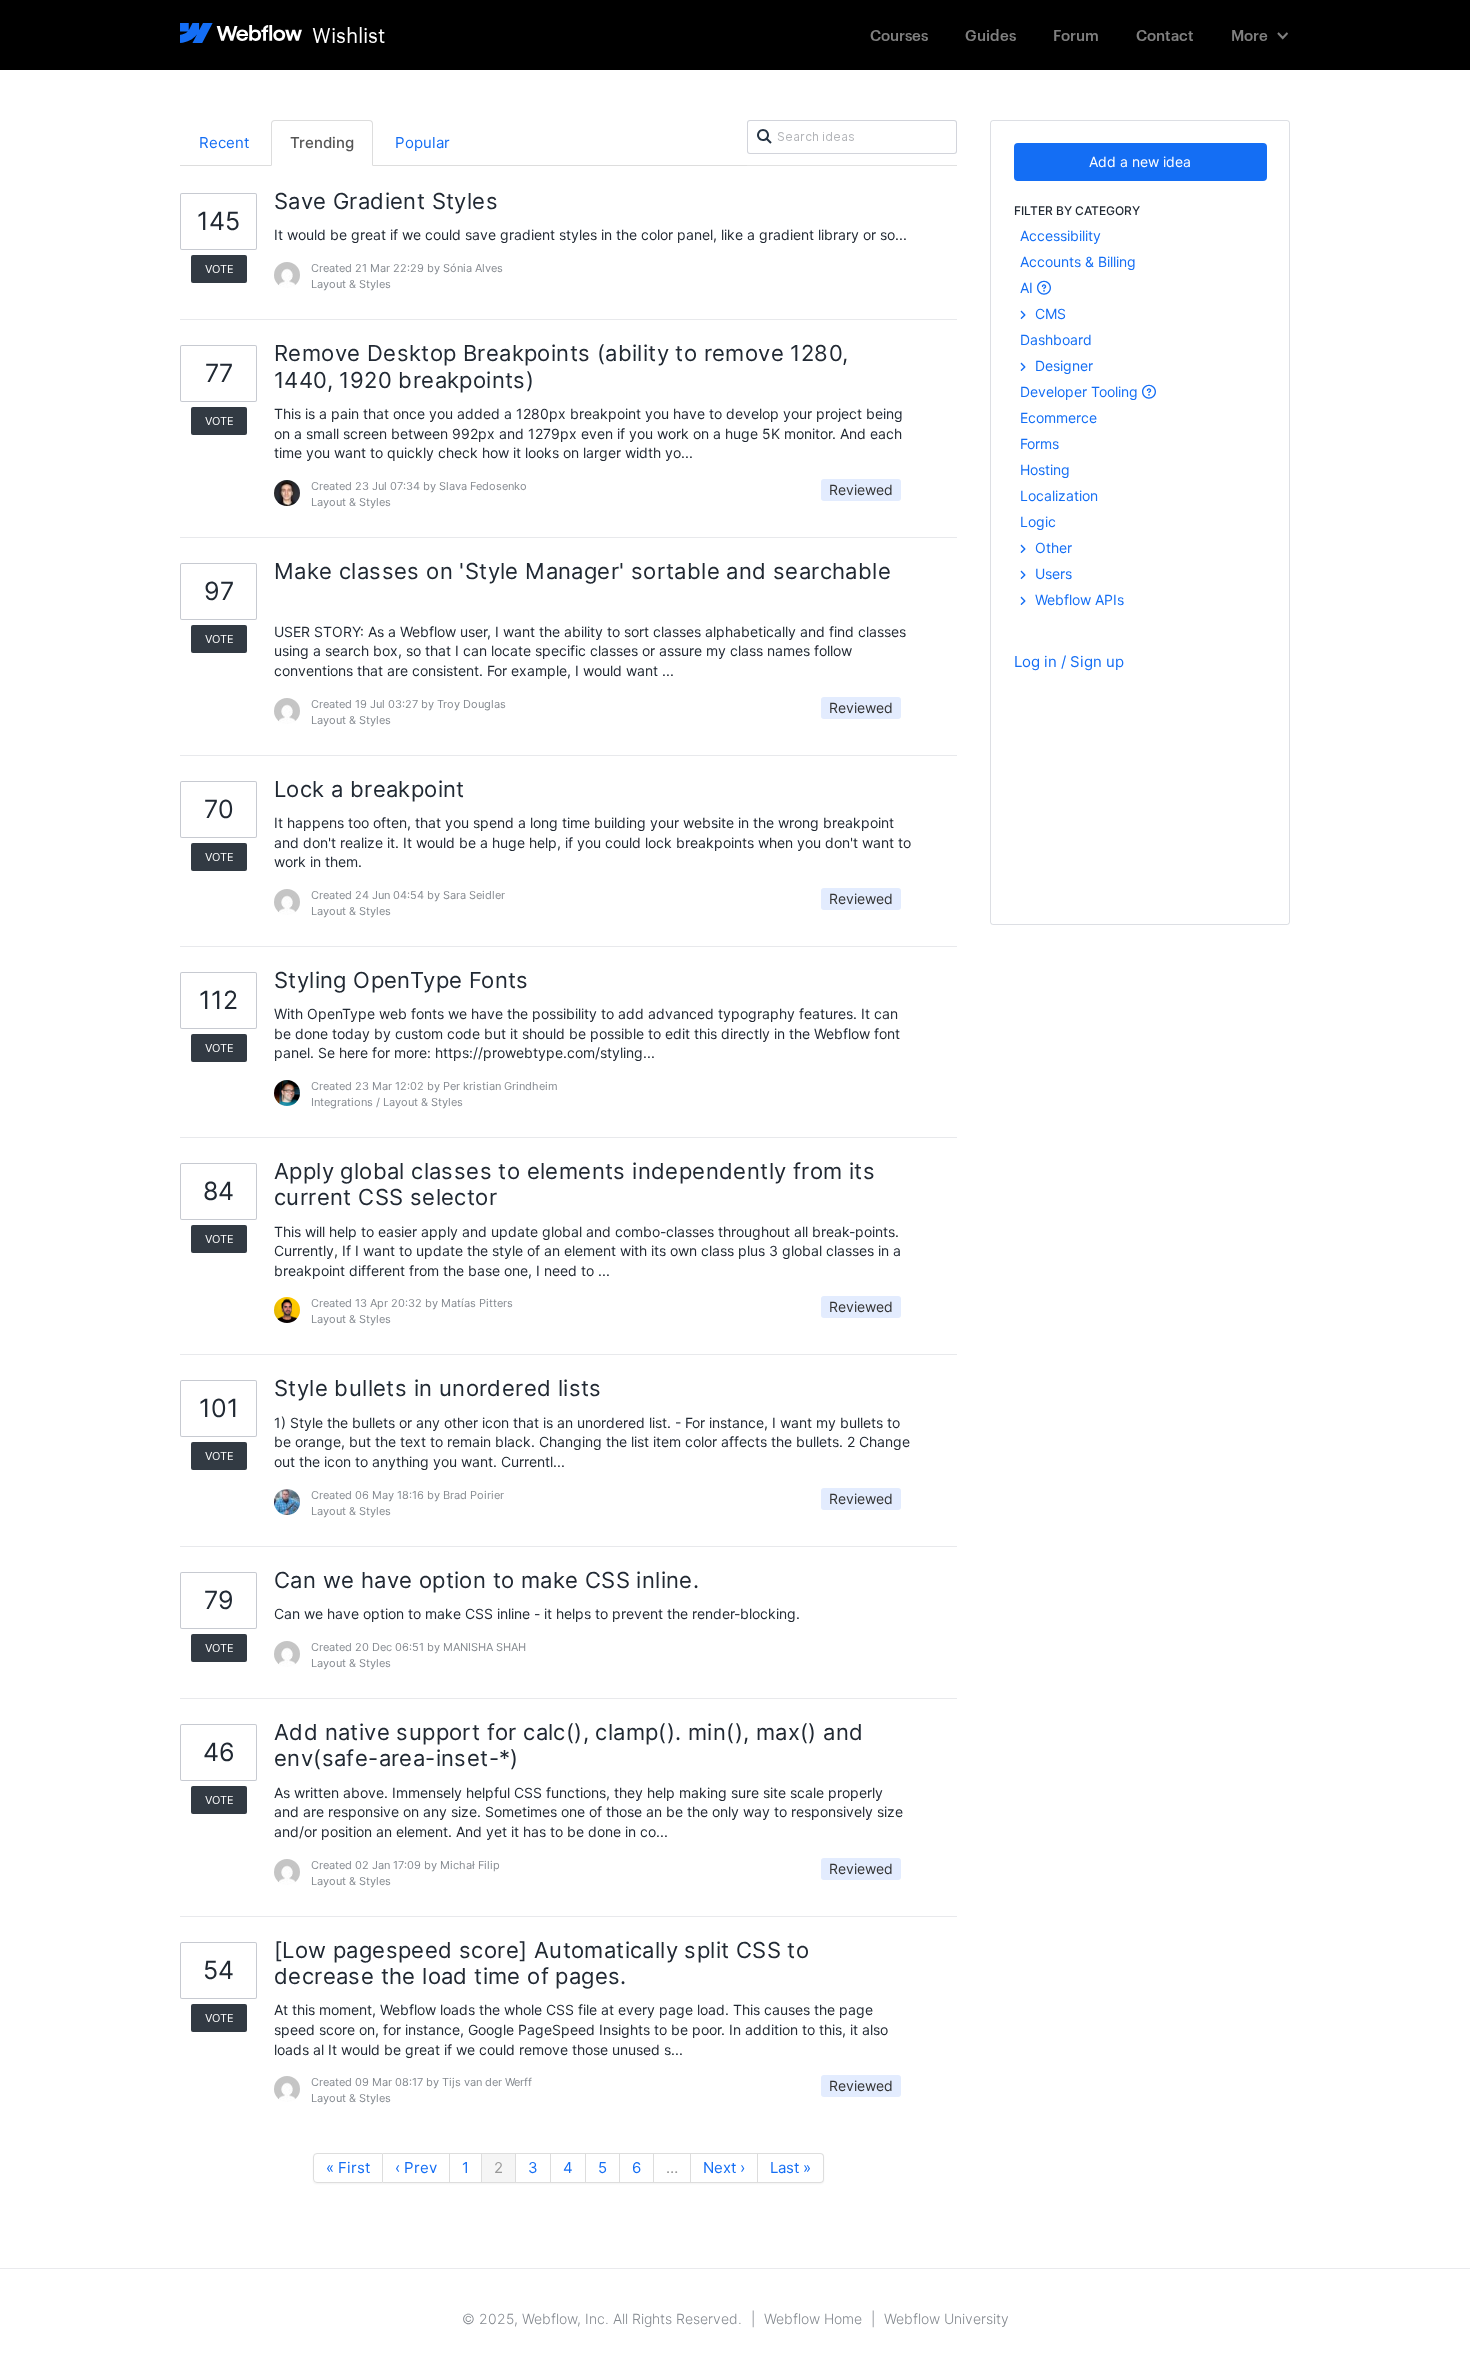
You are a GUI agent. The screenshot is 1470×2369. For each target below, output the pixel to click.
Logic (1038, 521)
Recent (224, 142)
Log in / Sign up (1069, 661)
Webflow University (946, 2318)
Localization (1059, 495)
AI (1028, 287)
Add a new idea (1140, 161)
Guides (990, 34)
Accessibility (1060, 235)
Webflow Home (813, 2318)
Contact (1165, 34)
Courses (899, 34)
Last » (790, 2167)
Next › (724, 2167)
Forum (1076, 34)
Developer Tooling (1081, 391)
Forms (1039, 443)
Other (1051, 547)
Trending (322, 142)
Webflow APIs (1077, 599)
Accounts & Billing (1078, 261)
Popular (422, 142)
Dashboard (1056, 339)
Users (1051, 573)
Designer (1062, 365)
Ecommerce (1058, 417)
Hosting (1045, 469)
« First (348, 2167)
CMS (1048, 313)
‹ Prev (416, 2167)
